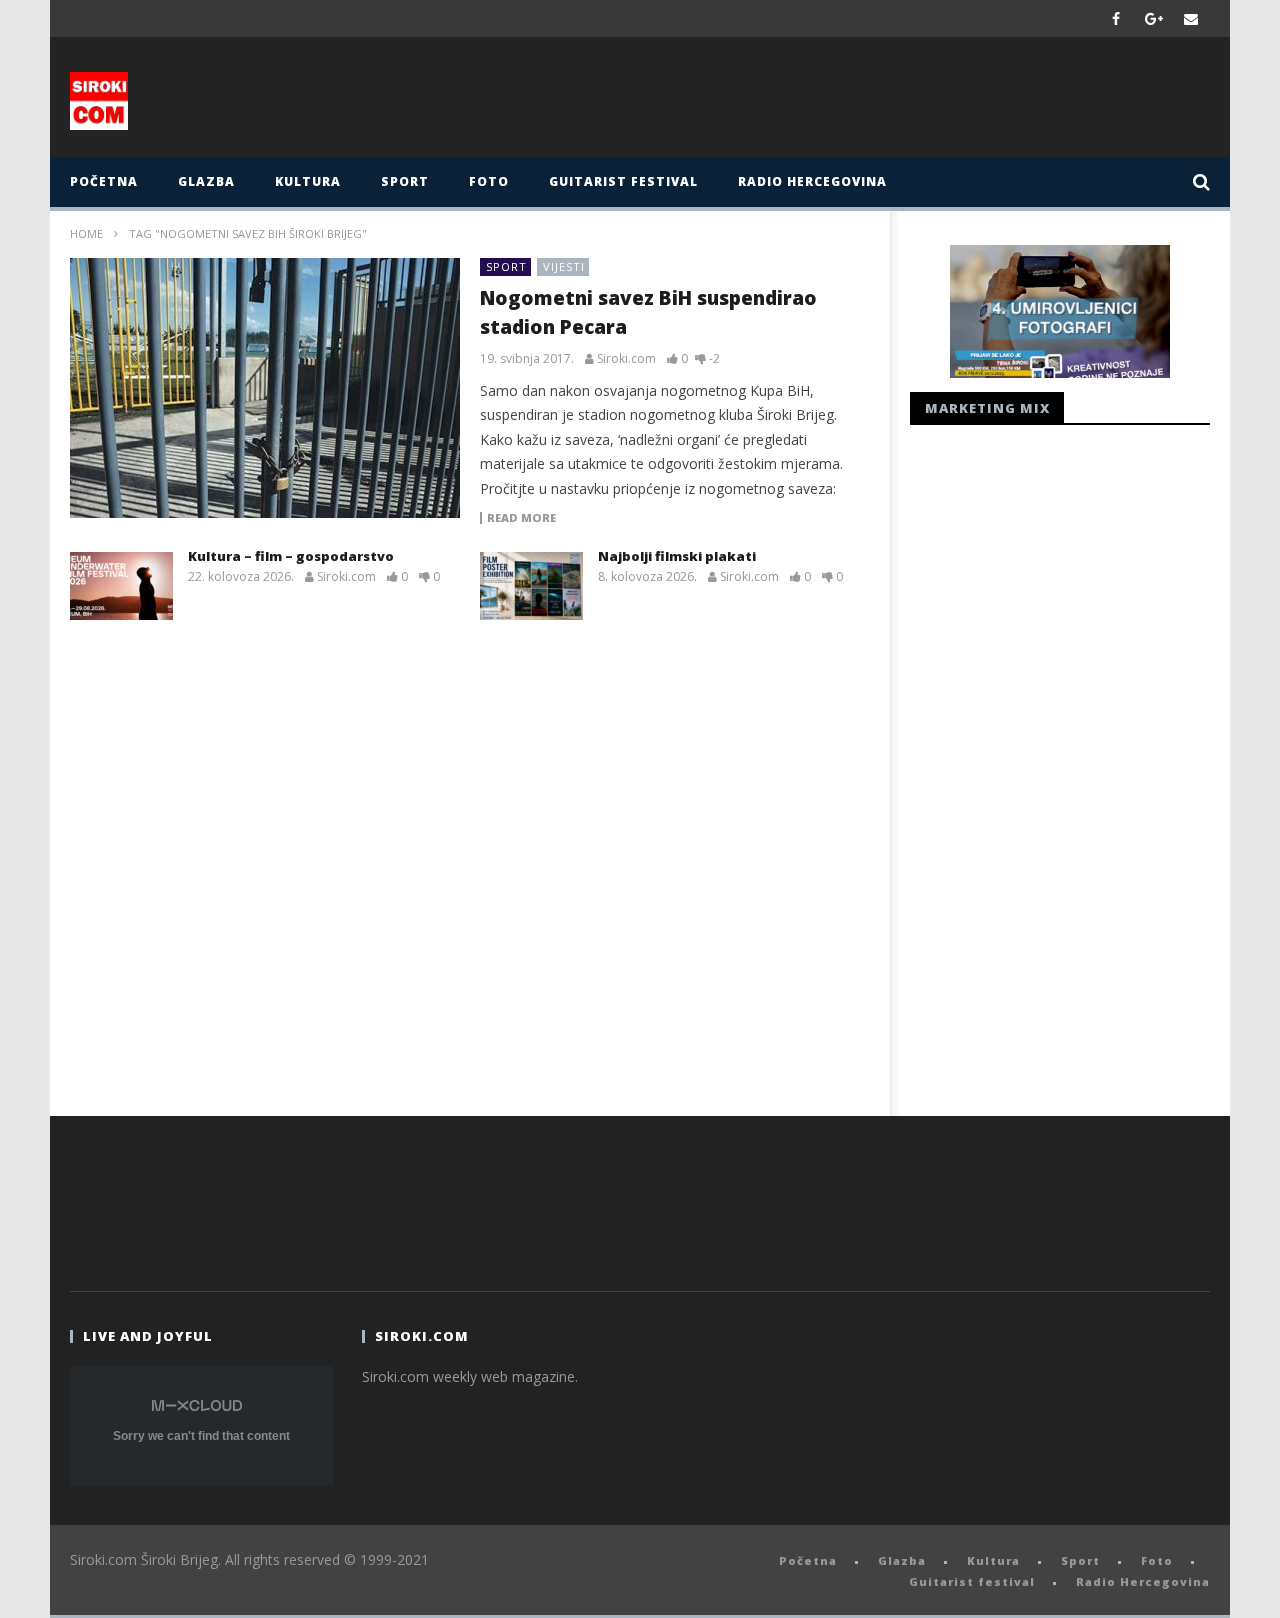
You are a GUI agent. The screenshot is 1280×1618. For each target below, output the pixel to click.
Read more (521, 518)
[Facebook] (1116, 18)
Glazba (206, 181)
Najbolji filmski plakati (677, 556)
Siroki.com (626, 359)
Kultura (308, 181)
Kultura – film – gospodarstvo (291, 556)
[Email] (1191, 18)
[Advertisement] (837, 102)
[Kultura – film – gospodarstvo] (121, 586)
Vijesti (564, 266)
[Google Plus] (1154, 18)
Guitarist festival (623, 181)
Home (86, 233)
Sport (405, 181)
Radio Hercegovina (812, 181)
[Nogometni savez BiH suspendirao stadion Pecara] (265, 388)
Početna (104, 181)
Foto (489, 181)
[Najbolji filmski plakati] (531, 586)
